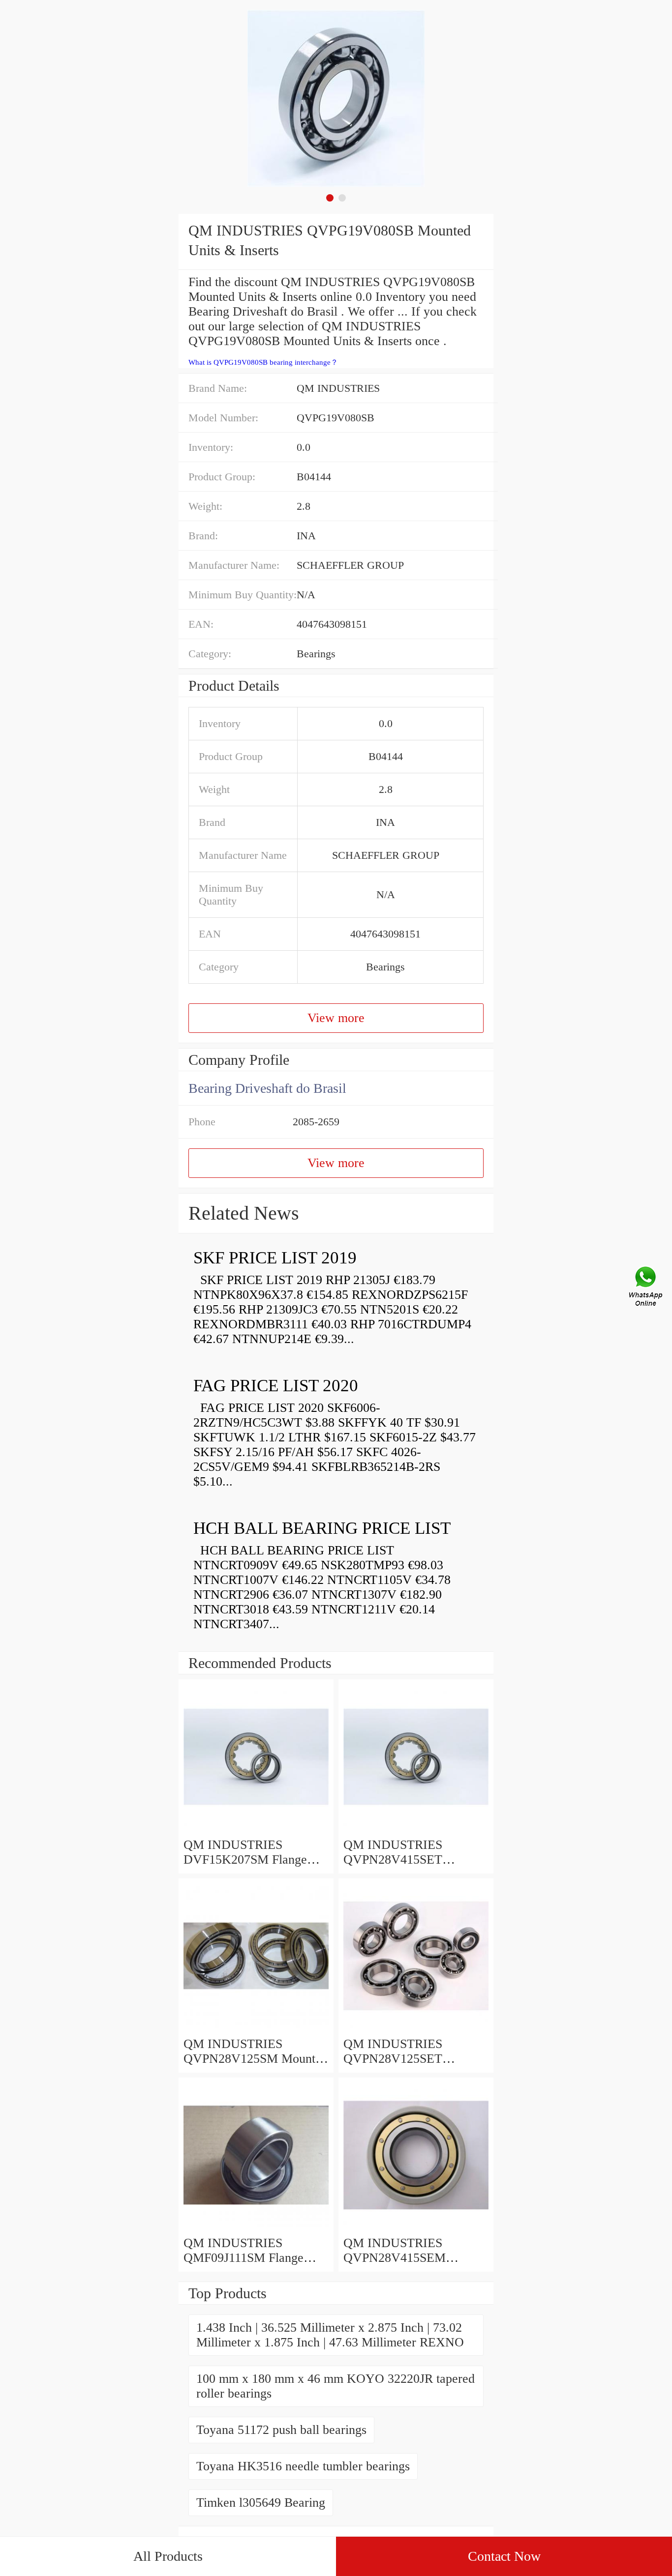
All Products (168, 2556)
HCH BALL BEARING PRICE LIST (322, 1528)
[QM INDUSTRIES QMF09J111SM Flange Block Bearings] (256, 2228)
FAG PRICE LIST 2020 (276, 1386)
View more (336, 1018)
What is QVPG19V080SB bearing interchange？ (263, 362)
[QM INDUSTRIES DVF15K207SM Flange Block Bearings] (256, 1830)
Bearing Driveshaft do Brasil (267, 1088)
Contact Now (504, 2556)
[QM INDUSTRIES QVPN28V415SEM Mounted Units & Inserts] (416, 2228)
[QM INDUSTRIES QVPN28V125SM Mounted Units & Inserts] (256, 2029)
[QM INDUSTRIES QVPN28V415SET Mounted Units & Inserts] (416, 1830)
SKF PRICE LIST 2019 (275, 1258)
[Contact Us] (646, 1288)
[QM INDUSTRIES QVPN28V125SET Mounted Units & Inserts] (416, 2029)
